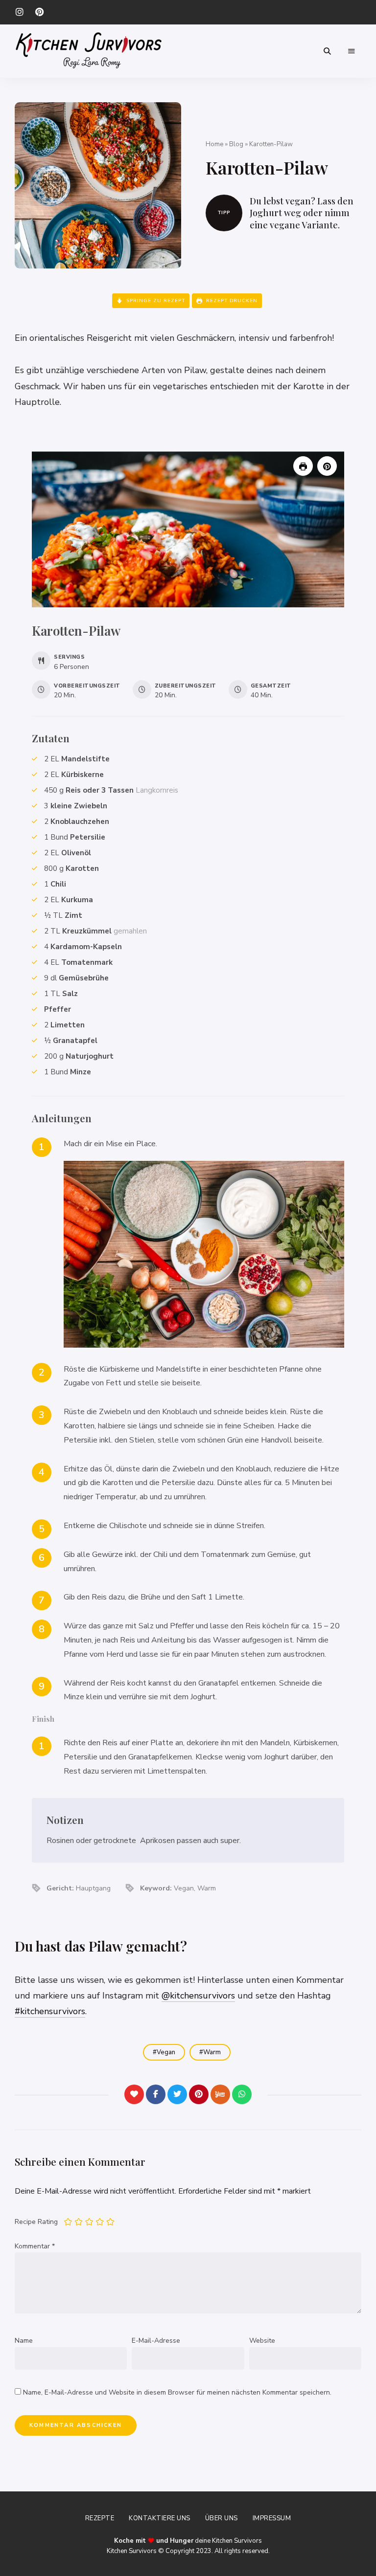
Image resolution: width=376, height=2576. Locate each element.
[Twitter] (177, 2094)
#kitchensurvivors (50, 2011)
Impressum (272, 2518)
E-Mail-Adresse (156, 2341)
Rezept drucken (231, 301)
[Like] (134, 2094)
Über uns (222, 2518)
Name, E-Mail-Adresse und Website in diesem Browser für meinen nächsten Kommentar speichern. (177, 2392)
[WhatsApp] (242, 2094)
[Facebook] (156, 2094)
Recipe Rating (36, 2222)
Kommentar (35, 2246)
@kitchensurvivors (198, 1996)
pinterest (39, 12)
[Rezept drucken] (303, 466)
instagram (20, 12)
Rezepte (100, 2518)
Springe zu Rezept (155, 301)
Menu (352, 51)
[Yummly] (220, 2094)
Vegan (166, 2052)
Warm (212, 2052)
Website (262, 2341)
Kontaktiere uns (160, 2518)
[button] (327, 466)
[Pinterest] (199, 2094)
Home (214, 144)
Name (24, 2341)
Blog (236, 144)
